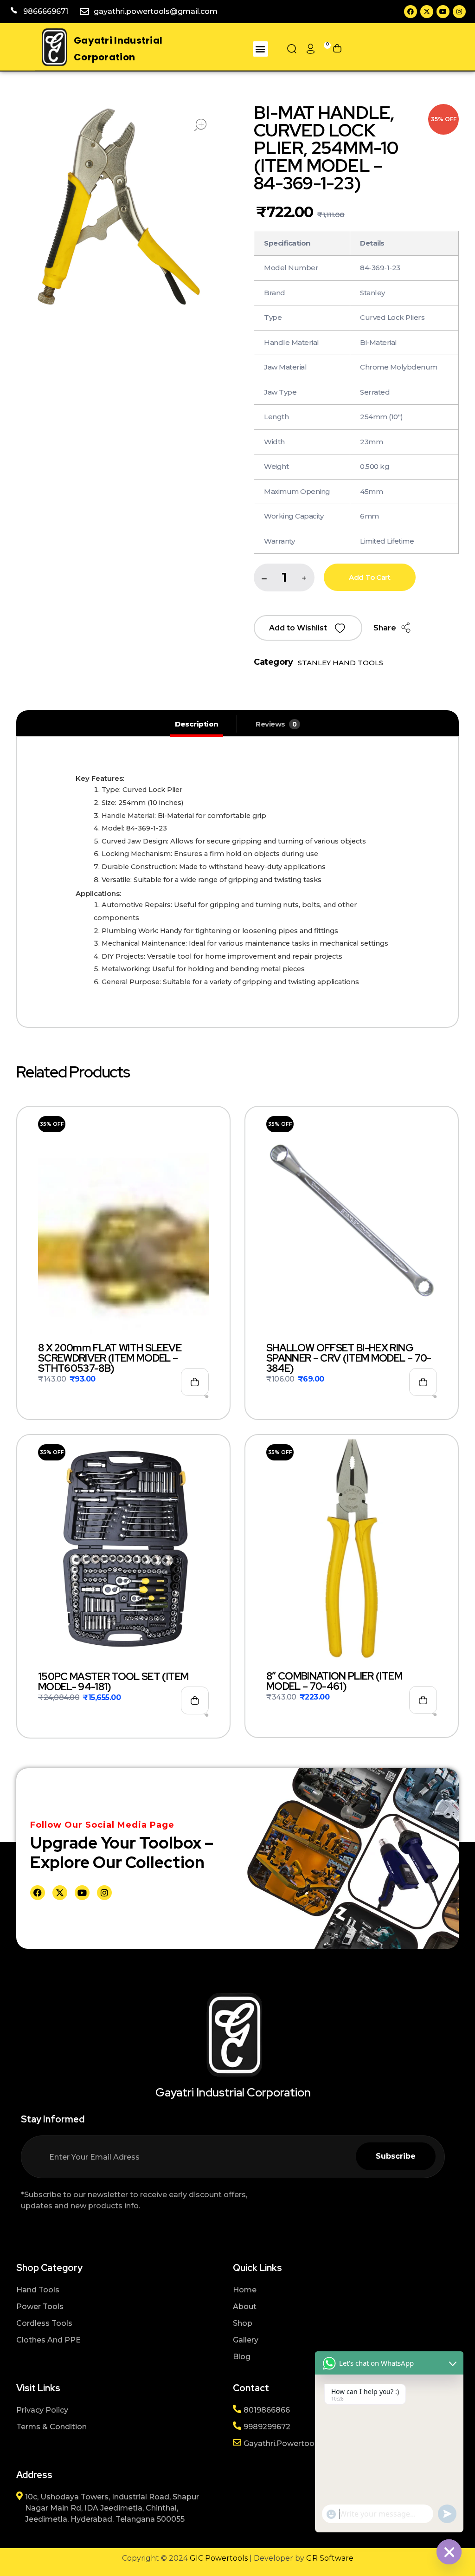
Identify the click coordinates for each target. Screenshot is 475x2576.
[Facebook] (411, 12)
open (200, 125)
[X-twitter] (427, 12)
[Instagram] (459, 12)
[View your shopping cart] (337, 49)
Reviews (276, 724)
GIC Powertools (218, 2558)
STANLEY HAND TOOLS (340, 663)
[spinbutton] (284, 577)
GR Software (330, 2558)
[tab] (197, 724)
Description (197, 724)
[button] (260, 49)
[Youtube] (443, 12)
